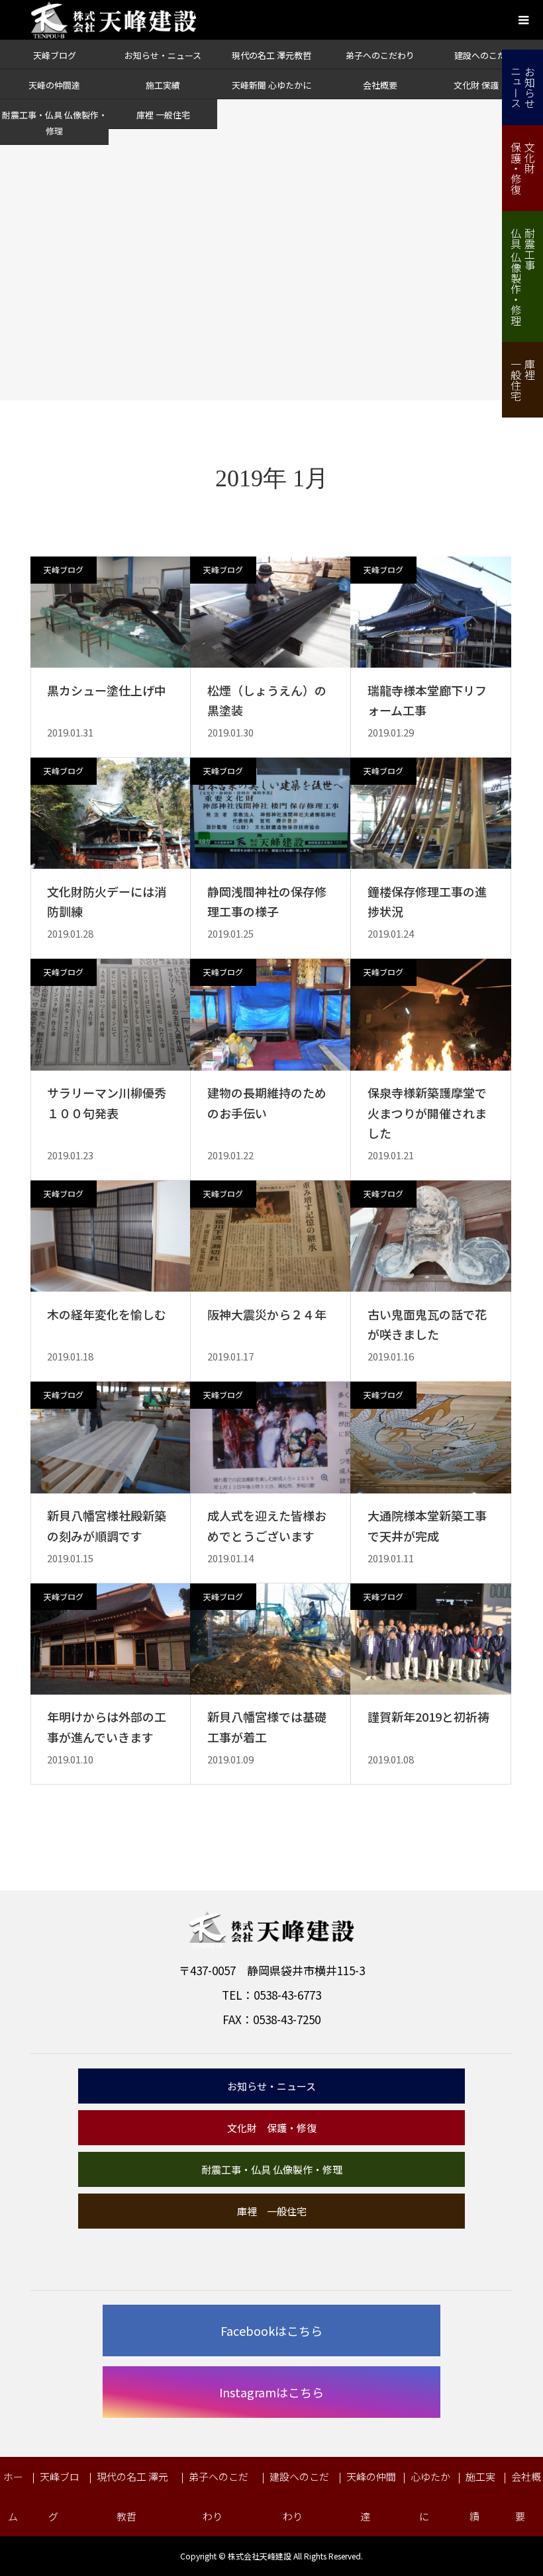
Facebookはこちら (271, 2331)
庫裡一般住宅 (523, 380)
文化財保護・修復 (523, 168)
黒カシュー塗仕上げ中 (107, 690)
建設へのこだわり (489, 55)
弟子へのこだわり (380, 55)
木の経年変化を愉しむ (107, 1314)
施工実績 (163, 85)
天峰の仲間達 (54, 85)
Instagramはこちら (271, 2392)
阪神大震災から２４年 (267, 1314)
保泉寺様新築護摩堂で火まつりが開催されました (427, 1113)
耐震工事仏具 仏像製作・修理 (523, 277)
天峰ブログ (55, 55)
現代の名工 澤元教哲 (271, 55)
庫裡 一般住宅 (163, 115)
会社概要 (380, 85)
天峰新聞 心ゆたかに (271, 85)
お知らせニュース (523, 87)
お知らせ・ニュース (163, 55)
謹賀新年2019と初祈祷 (428, 1716)
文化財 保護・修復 (489, 85)
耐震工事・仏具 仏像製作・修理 (272, 2169)
